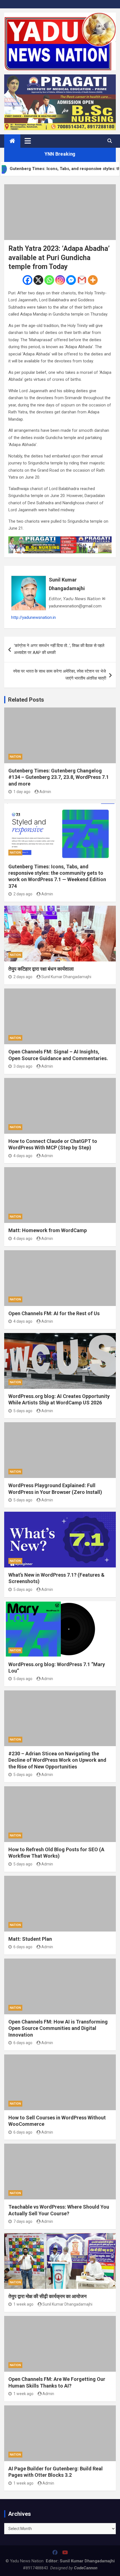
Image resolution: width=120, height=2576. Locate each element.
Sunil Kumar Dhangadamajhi (67, 584)
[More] (93, 280)
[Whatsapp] (49, 280)
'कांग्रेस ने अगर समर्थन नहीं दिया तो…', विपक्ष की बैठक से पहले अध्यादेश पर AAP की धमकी (59, 649)
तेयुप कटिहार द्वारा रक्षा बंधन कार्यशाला (41, 969)
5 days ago (23, 1411)
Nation (15, 757)
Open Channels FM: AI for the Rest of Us (54, 1313)
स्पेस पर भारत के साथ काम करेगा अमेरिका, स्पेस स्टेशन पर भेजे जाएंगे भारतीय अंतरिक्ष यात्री (60, 675)
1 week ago (23, 2304)
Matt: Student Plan (30, 1939)
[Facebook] (27, 280)
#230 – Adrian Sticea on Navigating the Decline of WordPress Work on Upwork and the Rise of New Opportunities (57, 1760)
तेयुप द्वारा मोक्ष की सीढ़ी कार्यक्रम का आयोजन (47, 2296)
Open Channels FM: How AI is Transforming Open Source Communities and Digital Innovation (58, 2028)
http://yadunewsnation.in (33, 617)
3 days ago (23, 1066)
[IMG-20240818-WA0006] (60, 540)
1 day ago (22, 792)
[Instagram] (60, 280)
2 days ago (23, 894)
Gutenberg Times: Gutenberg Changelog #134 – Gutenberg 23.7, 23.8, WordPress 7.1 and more (59, 777)
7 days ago (23, 2221)
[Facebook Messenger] (71, 280)
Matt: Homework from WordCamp (48, 1230)
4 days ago (23, 1156)
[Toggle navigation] (28, 141)
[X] (38, 280)
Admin (45, 792)
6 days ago (23, 1947)
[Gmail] (82, 280)
